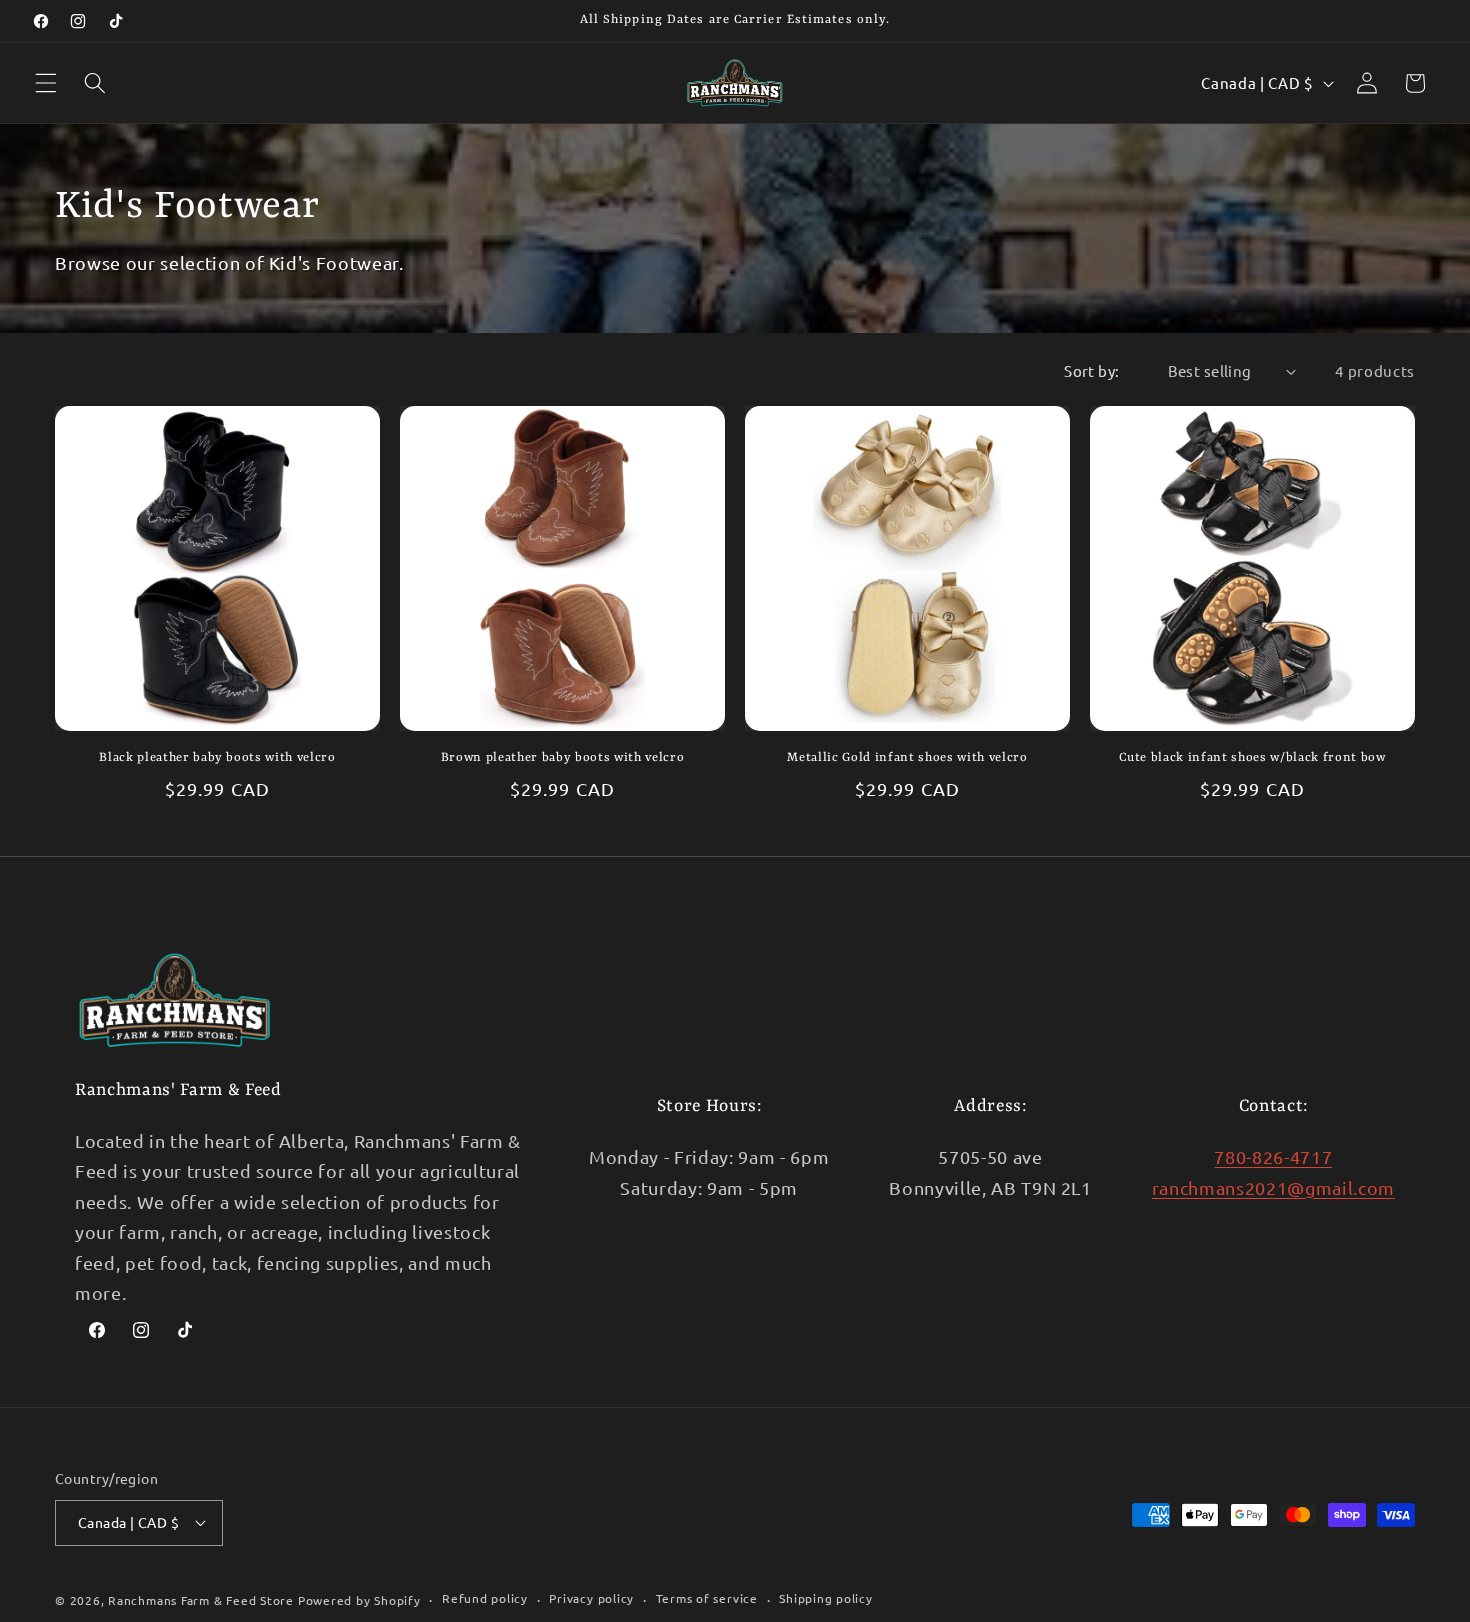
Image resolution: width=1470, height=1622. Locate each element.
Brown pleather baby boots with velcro (562, 758)
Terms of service (707, 1598)
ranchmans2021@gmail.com (1273, 1187)
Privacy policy (591, 1598)
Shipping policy (826, 1598)
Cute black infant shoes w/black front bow (1252, 758)
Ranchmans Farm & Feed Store (201, 1600)
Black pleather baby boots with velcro (217, 758)
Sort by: (1092, 370)
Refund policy (485, 1598)
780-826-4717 (1273, 1156)
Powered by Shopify (359, 1600)
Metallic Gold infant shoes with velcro (907, 758)
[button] (46, 83)
